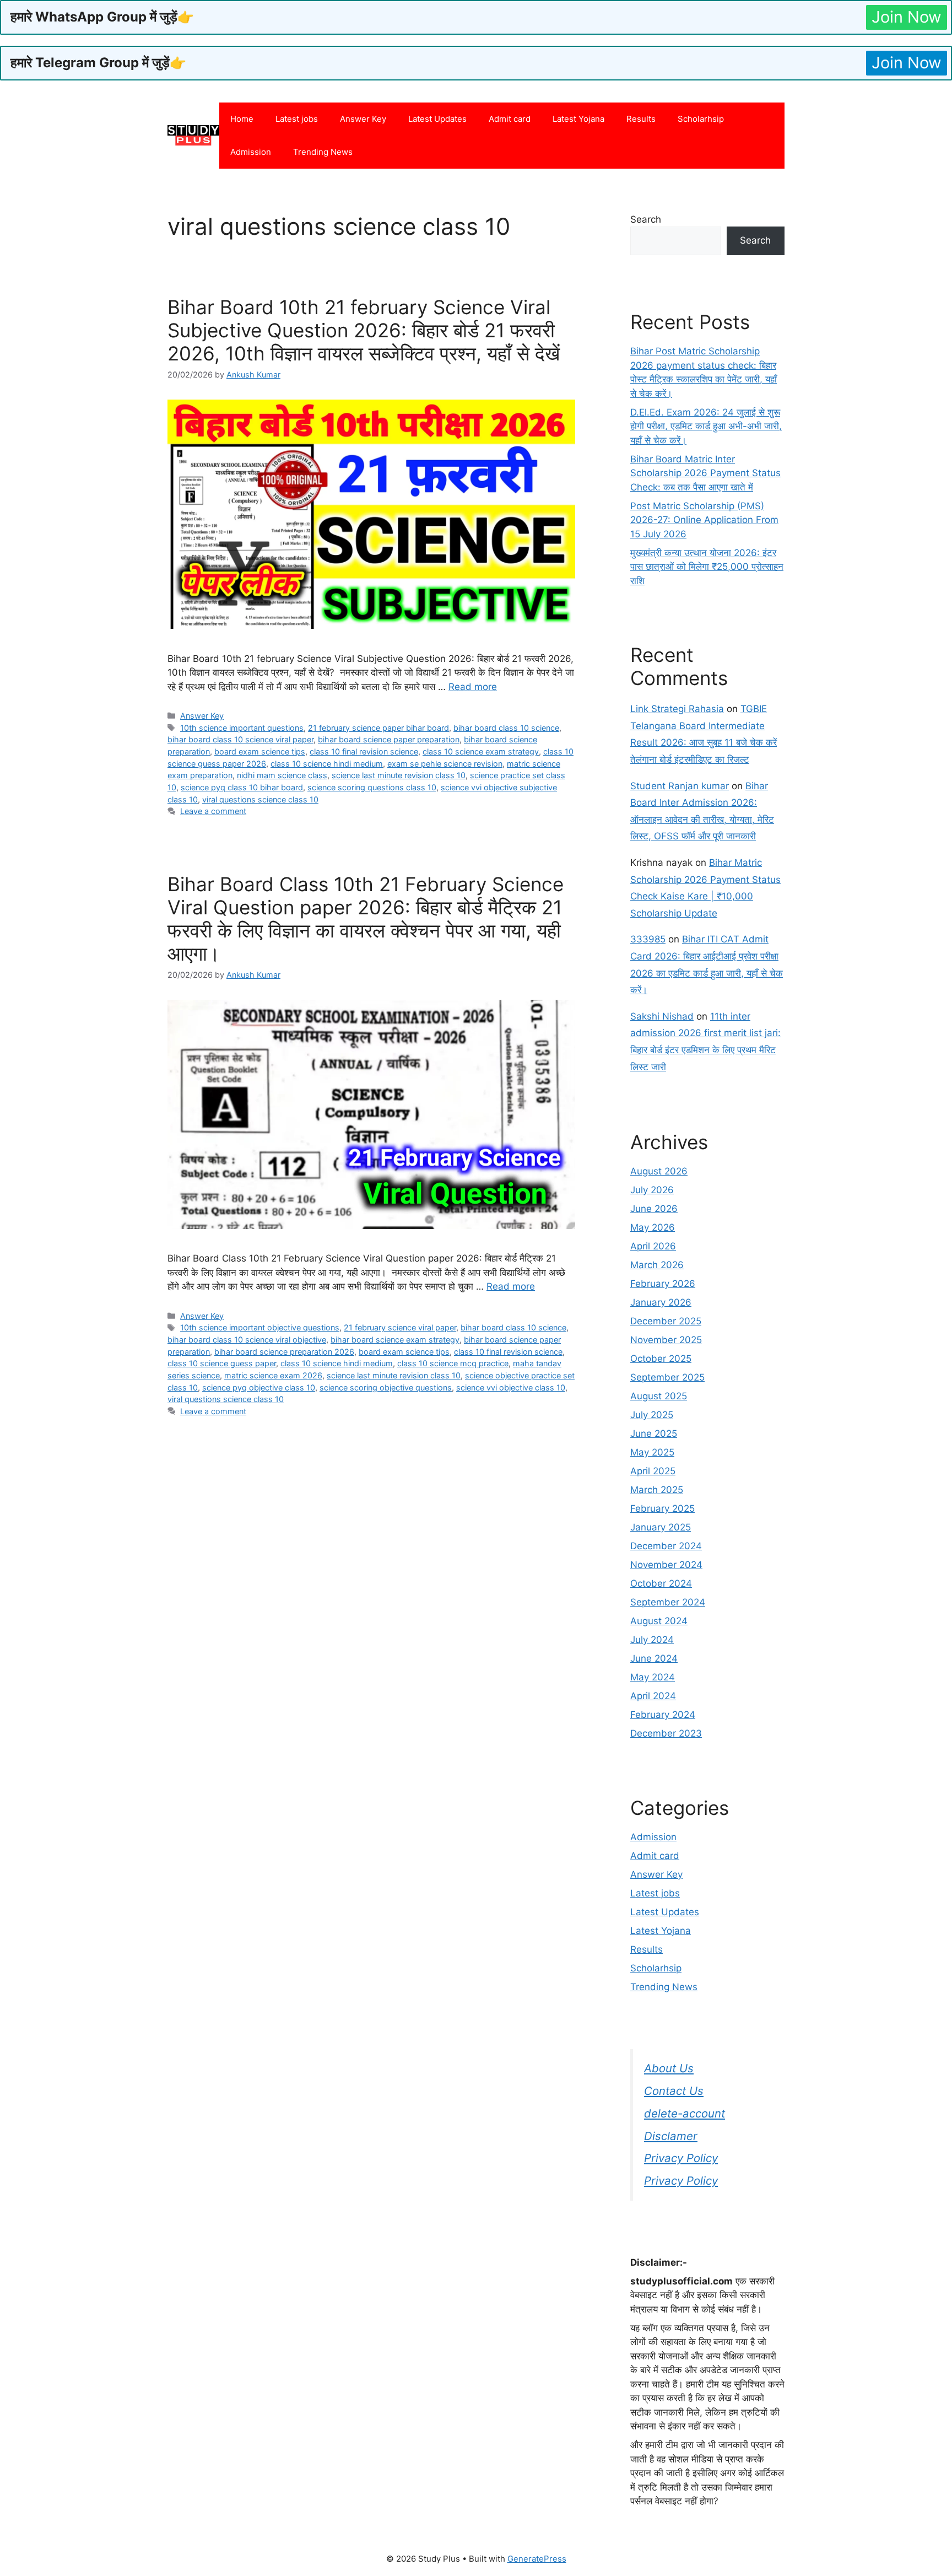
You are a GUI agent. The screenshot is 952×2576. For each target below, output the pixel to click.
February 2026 (663, 1284)
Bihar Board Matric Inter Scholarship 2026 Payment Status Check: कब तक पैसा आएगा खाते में (705, 473)
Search (646, 219)
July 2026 (652, 1190)
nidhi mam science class (282, 775)
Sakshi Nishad (662, 1016)
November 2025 (666, 1340)
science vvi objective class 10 (511, 1387)
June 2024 (654, 1658)
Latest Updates (437, 119)
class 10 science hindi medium (327, 764)
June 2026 (654, 1209)
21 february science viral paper (400, 1327)
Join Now (907, 17)
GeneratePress (537, 2559)
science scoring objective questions (386, 1387)
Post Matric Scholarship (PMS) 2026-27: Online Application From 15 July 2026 (704, 520)
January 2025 (661, 1527)
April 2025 (653, 1471)
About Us (669, 2068)
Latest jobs (297, 119)
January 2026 (661, 1302)
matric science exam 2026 (273, 1375)
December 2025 (666, 1321)
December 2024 (666, 1546)
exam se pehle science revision (445, 764)
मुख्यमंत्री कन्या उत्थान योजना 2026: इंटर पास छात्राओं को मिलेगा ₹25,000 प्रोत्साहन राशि (707, 567)
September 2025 (667, 1377)
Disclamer (671, 2136)
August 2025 (659, 1396)
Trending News (323, 152)
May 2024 (653, 1677)
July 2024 (652, 1640)
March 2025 (657, 1490)
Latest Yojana (578, 119)
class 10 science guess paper (222, 1363)
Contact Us (674, 2091)
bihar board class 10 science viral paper (240, 739)
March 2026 (657, 1265)
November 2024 (666, 1565)
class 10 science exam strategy (481, 751)
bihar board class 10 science (506, 728)
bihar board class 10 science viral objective (247, 1340)
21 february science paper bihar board (378, 728)
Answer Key (363, 119)
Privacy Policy (681, 2158)
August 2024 (659, 1621)
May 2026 (653, 1227)
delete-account (685, 2113)
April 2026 (653, 1246)
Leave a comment (213, 811)
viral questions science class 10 (260, 799)
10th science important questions (242, 728)
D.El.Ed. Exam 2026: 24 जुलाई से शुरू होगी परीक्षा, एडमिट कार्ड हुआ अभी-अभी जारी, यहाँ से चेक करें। (706, 426)
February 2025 (662, 1508)
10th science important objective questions (260, 1327)
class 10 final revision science (364, 751)
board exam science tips (260, 751)
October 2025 (661, 1359)
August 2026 (659, 1171)
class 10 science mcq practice (453, 1363)
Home (242, 119)
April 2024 (653, 1696)
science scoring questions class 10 (372, 787)
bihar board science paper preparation (389, 739)
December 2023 (666, 1733)
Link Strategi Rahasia (677, 709)
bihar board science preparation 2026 (284, 1352)
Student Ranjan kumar (680, 786)
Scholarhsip (701, 119)
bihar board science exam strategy (395, 1340)
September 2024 (668, 1602)
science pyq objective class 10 (259, 1387)
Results (641, 119)
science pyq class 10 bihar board (242, 787)
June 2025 (654, 1433)
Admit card (510, 119)
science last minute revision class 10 (399, 775)
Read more (473, 687)
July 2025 (652, 1415)
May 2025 (652, 1452)
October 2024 (661, 1583)
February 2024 (663, 1715)
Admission (251, 152)
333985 (648, 939)
